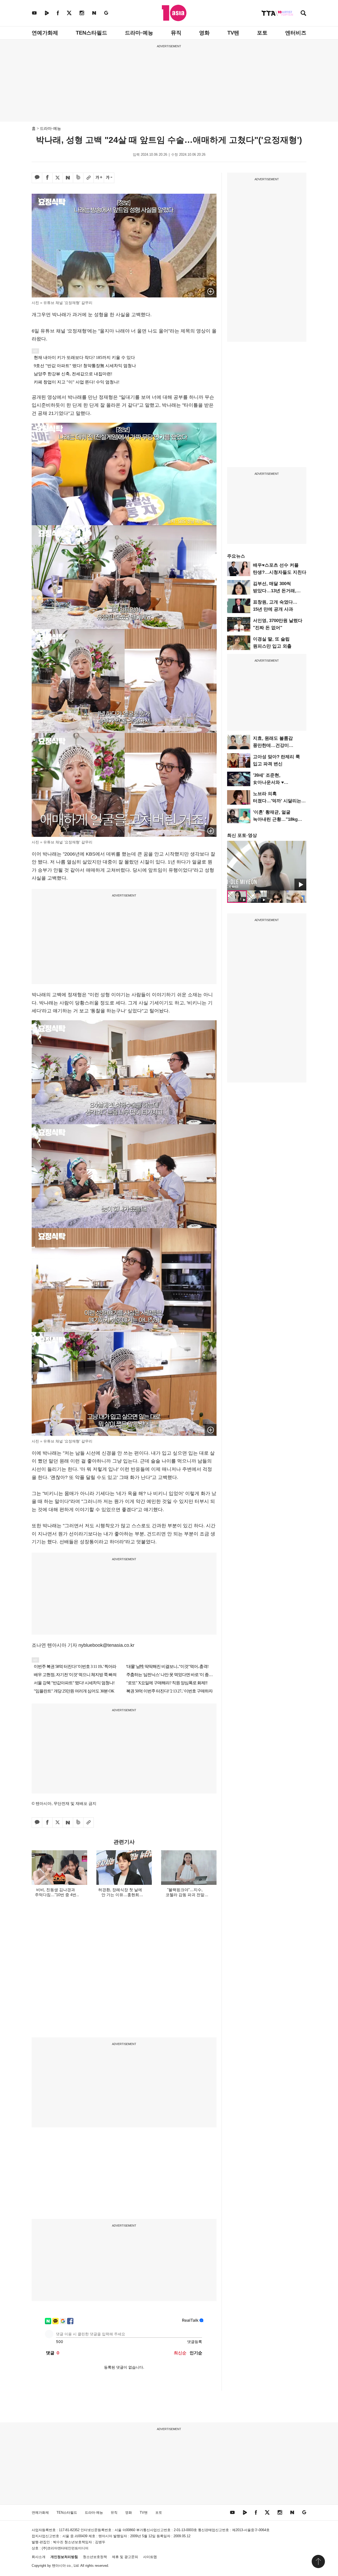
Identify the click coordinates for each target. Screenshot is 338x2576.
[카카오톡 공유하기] (37, 178)
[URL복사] (88, 178)
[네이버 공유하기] (68, 178)
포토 (262, 33)
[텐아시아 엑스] (69, 13)
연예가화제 (45, 33)
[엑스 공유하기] (58, 178)
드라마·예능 (139, 33)
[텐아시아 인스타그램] (82, 13)
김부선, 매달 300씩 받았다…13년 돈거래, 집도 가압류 (275, 591)
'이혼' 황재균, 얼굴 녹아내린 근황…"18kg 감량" (275, 819)
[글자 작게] (109, 178)
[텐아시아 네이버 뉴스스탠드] (94, 13)
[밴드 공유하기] (78, 178)
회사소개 (39, 2557)
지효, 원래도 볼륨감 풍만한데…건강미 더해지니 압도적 (273, 745)
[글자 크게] (99, 178)
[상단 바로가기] (318, 2561)
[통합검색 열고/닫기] (303, 14)
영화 (204, 33)
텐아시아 (59, 2566)
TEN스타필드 (91, 33)
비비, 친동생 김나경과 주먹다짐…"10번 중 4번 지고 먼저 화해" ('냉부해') (55, 1895)
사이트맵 (150, 2557)
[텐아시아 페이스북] (58, 13)
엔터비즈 (296, 33)
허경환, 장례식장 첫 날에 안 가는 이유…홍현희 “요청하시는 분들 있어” (120, 1895)
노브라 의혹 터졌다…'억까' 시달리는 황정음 (277, 801)
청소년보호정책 (95, 2557)
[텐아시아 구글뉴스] (106, 13)
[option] (267, 866)
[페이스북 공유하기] (47, 178)
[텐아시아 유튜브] (34, 13)
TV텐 (233, 33)
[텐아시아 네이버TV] (47, 13)
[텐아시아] (174, 13)
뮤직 (176, 33)
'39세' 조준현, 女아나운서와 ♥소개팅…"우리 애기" (274, 782)
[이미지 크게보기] (211, 291)
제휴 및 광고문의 (125, 2557)
